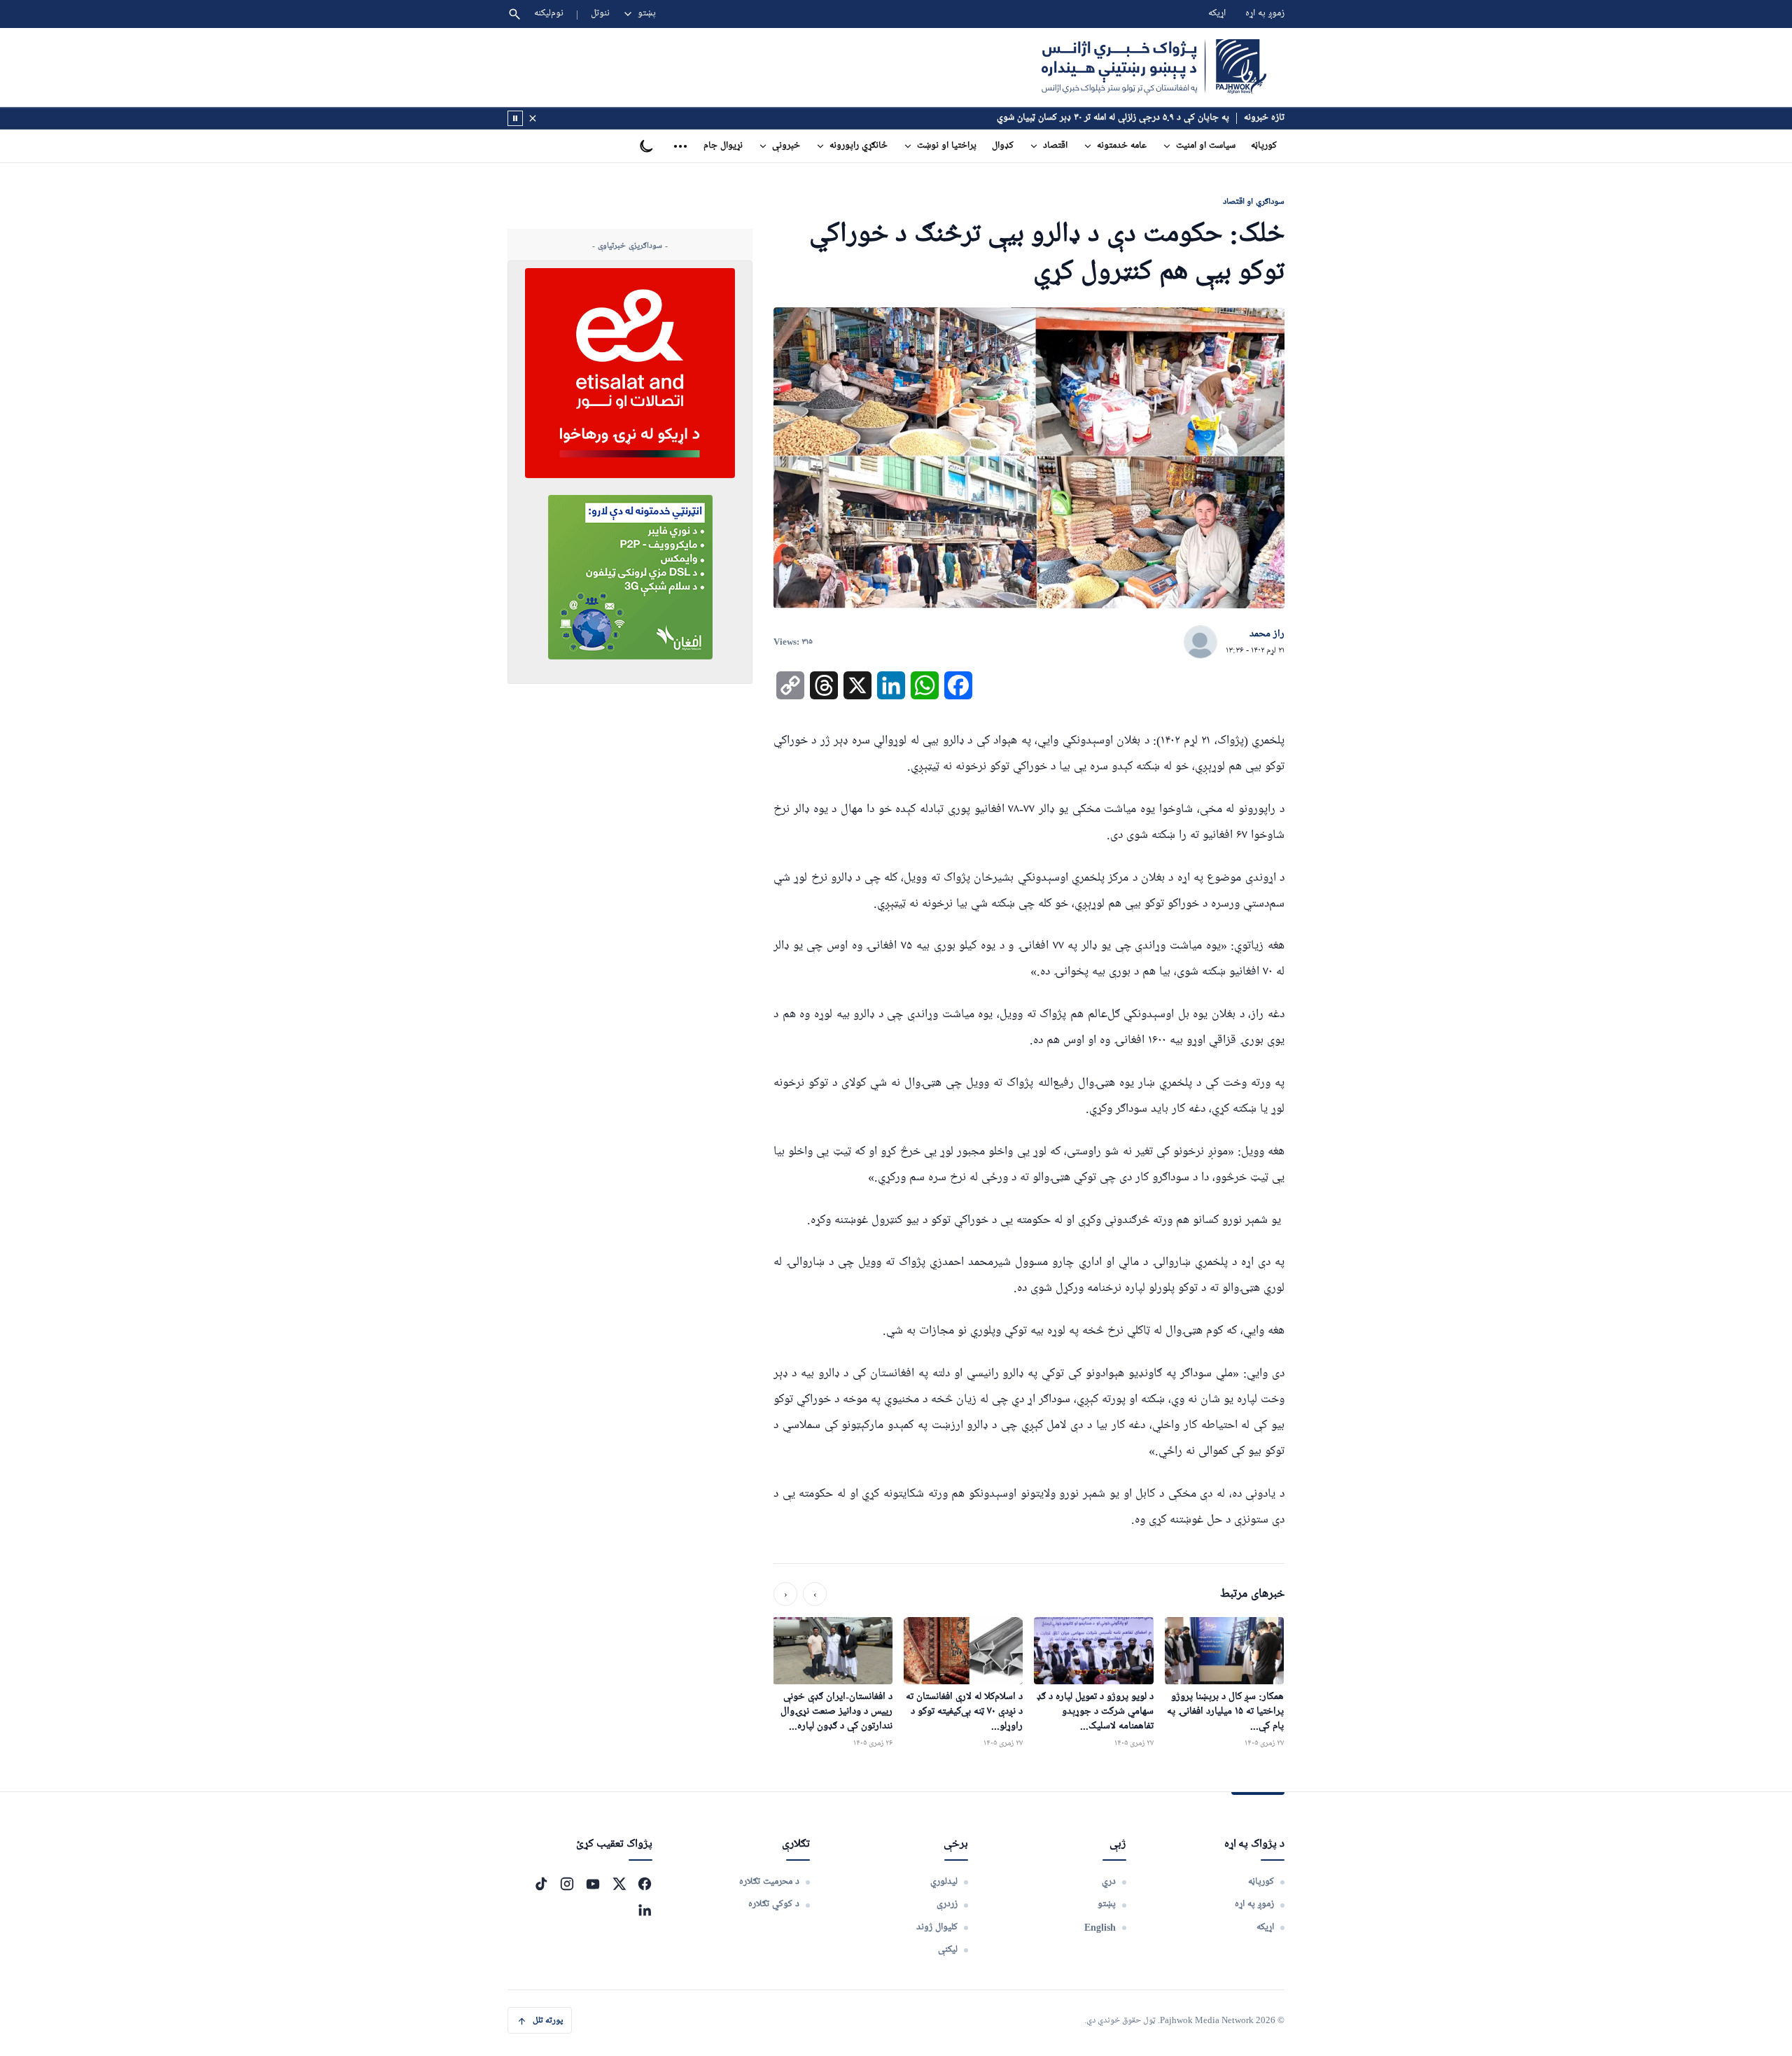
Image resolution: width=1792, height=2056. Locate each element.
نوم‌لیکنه (549, 14)
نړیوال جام (723, 146)
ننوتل (600, 14)
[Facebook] (645, 1884)
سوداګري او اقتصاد (1254, 201)
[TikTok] (541, 1884)
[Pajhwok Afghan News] (1154, 67)
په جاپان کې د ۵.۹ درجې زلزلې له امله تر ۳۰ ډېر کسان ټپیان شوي (1113, 118)
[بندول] (533, 118)
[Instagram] (567, 1884)
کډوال (1003, 146)
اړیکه (1217, 14)
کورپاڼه (1264, 146)
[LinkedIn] (645, 1910)
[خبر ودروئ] (515, 118)
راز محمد (1267, 634)
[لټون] (514, 14)
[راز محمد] (1200, 643)
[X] (619, 1884)
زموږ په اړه (1265, 14)
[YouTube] (593, 1884)
